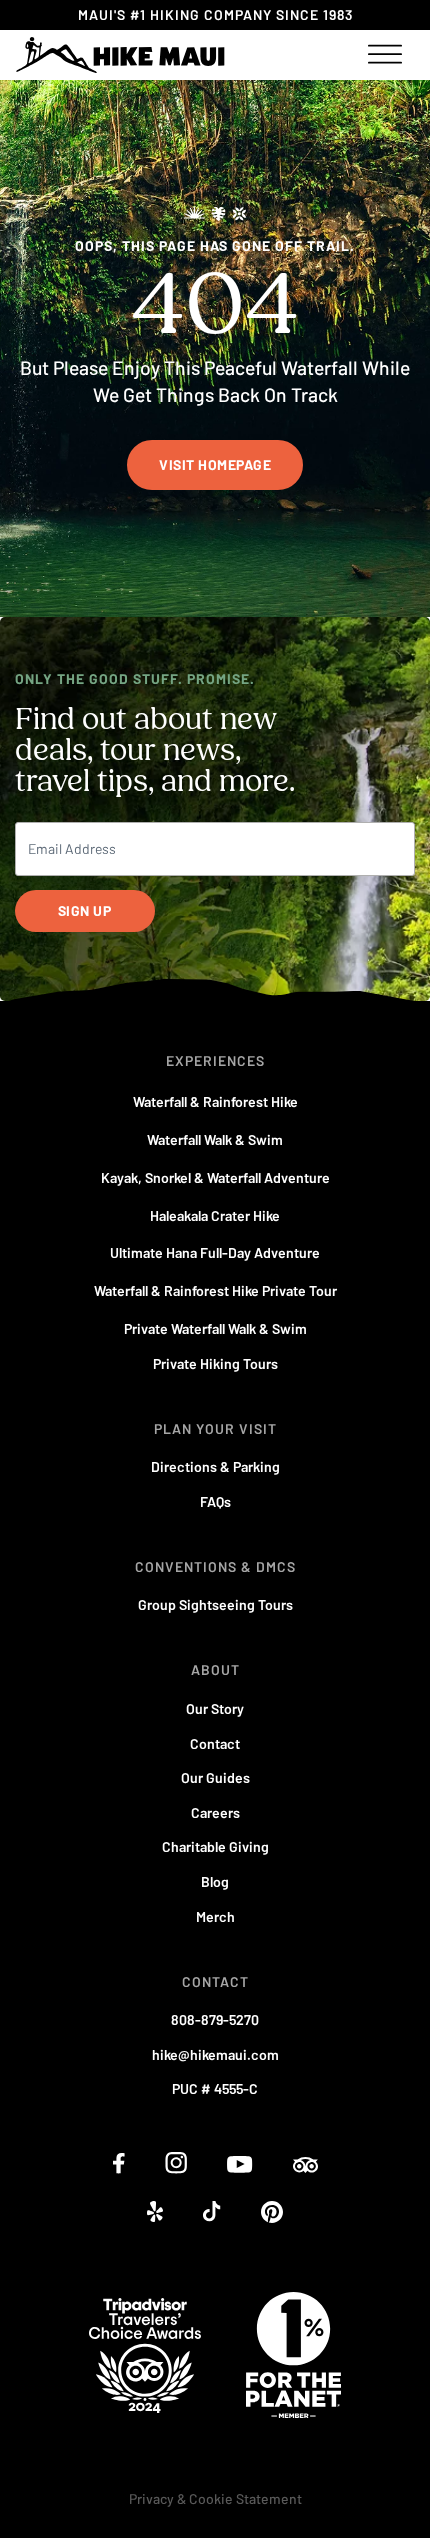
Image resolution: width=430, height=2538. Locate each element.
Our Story (215, 1708)
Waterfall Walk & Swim (215, 1139)
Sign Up (85, 910)
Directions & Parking (215, 1466)
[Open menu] (385, 55)
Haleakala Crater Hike (215, 1215)
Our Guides (215, 1777)
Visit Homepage (215, 464)
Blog (215, 1881)
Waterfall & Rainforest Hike (215, 1101)
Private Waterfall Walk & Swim (215, 1328)
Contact (215, 1743)
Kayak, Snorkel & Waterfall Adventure (215, 1177)
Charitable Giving (215, 1846)
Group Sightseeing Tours (215, 1604)
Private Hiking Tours (215, 1363)
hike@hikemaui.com (215, 2054)
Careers (215, 1812)
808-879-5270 (215, 2019)
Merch (215, 1916)
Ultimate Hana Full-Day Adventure (215, 1252)
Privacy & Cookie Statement (215, 2498)
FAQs (215, 1501)
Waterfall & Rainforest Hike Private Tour (215, 1290)
